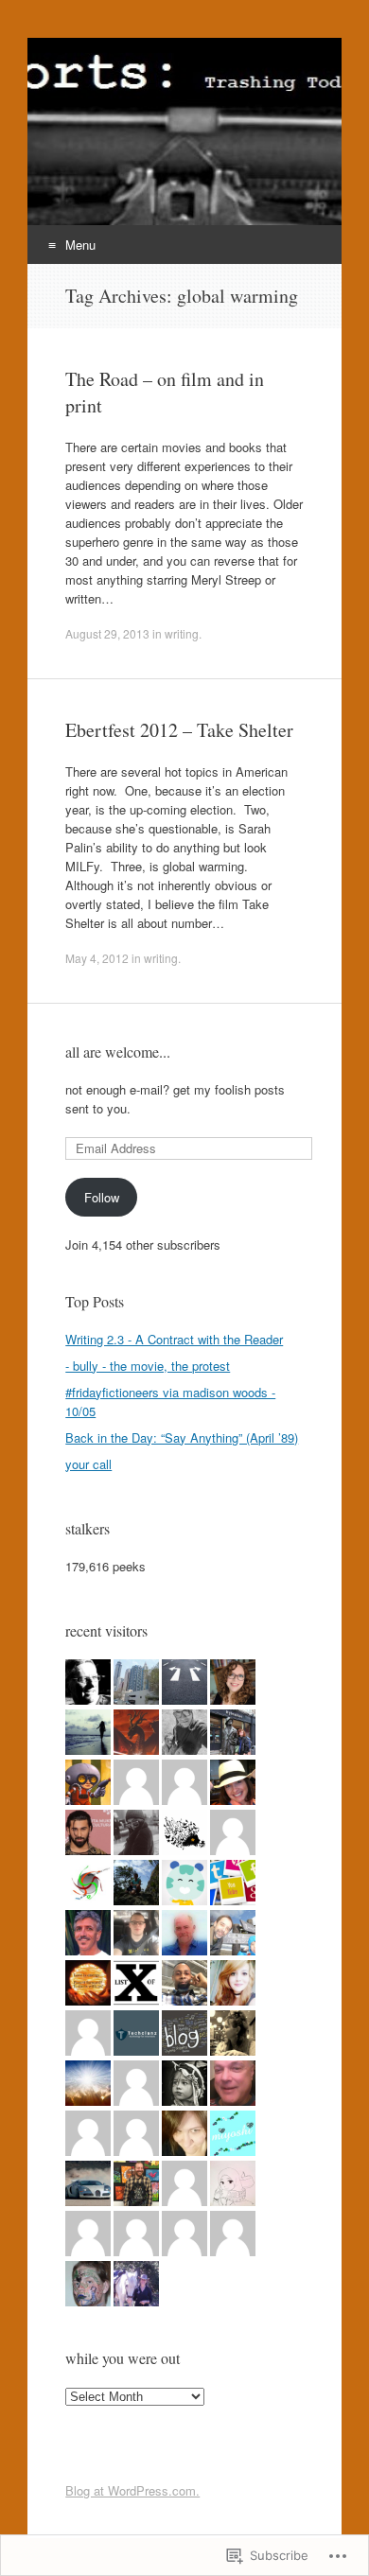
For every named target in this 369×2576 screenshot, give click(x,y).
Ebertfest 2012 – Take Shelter (179, 730)
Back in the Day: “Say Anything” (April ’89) (182, 1437)
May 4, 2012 (97, 958)
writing (182, 633)
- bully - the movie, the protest (148, 1366)
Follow (102, 1197)
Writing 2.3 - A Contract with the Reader (174, 1339)
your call (88, 1464)
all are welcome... (118, 1051)
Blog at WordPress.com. (132, 2490)
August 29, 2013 (107, 633)
